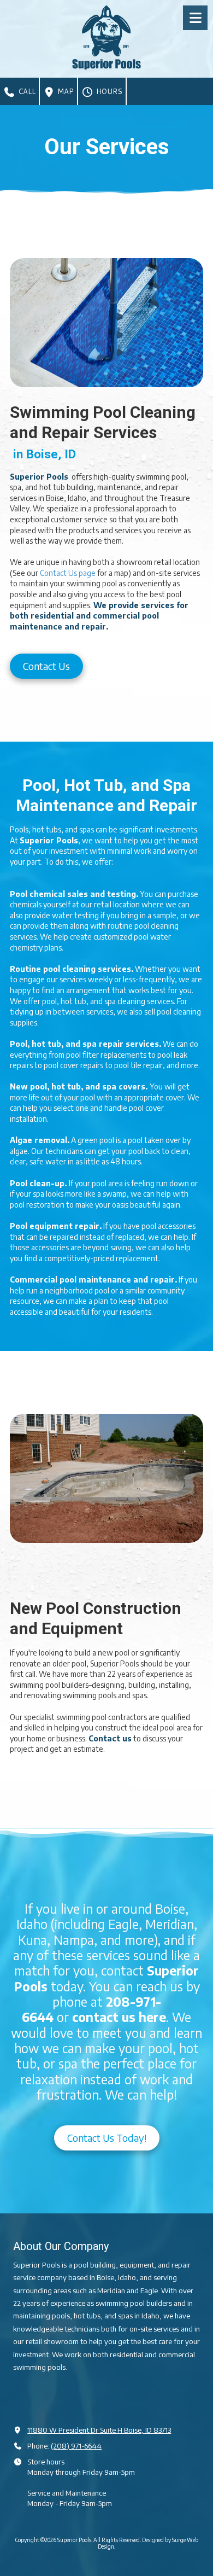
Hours (108, 91)
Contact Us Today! (107, 2138)
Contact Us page (68, 573)
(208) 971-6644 (76, 2446)
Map (64, 91)
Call (26, 91)
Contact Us (46, 666)
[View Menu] (195, 18)
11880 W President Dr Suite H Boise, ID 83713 (99, 2430)
